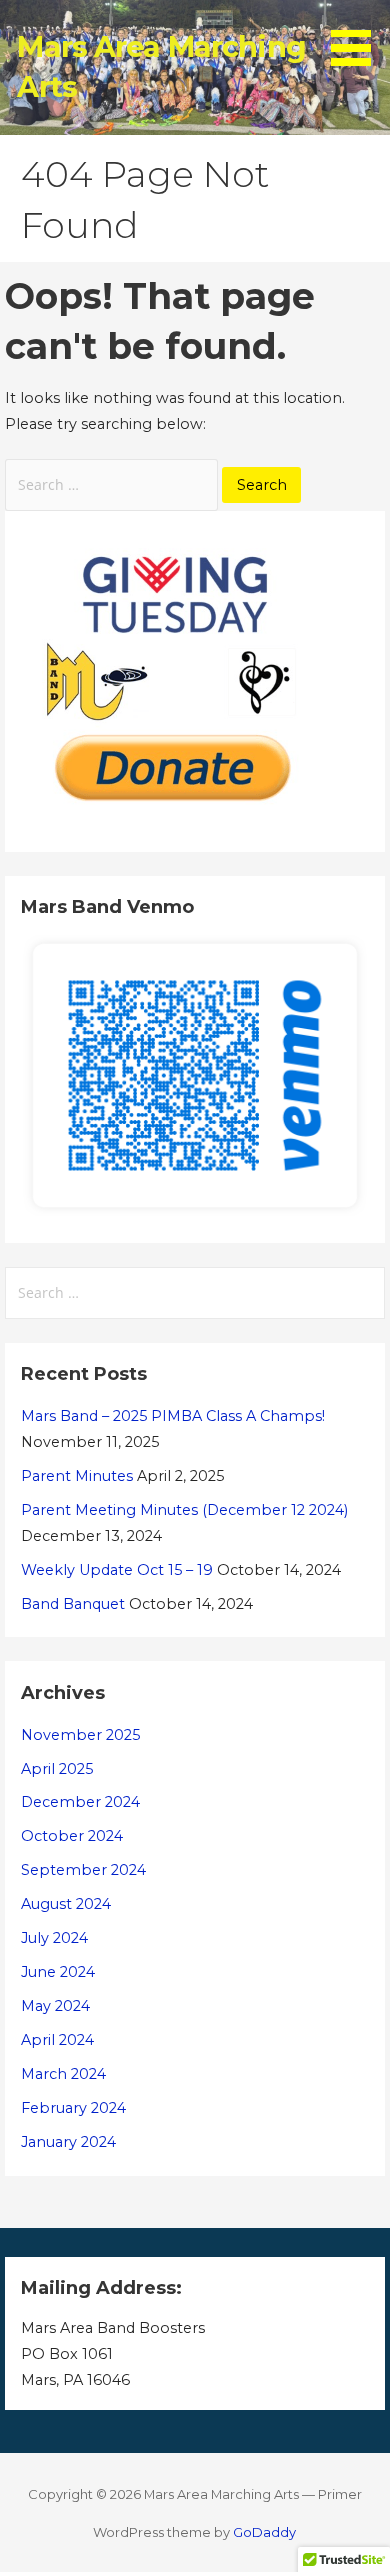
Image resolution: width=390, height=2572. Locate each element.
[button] (358, 36)
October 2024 (72, 1836)
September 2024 (83, 1870)
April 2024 (57, 2040)
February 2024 (73, 2108)
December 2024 (80, 1802)
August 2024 (66, 1904)
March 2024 (63, 2074)
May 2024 (55, 2006)
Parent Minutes (77, 1476)
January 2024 (68, 2142)
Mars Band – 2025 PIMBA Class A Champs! (173, 1416)
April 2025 (57, 1769)
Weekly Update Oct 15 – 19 (117, 1570)
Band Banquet (73, 1604)
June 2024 (58, 1972)
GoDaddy (264, 2532)
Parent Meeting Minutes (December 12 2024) (184, 1510)
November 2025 (80, 1735)
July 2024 (54, 1938)
